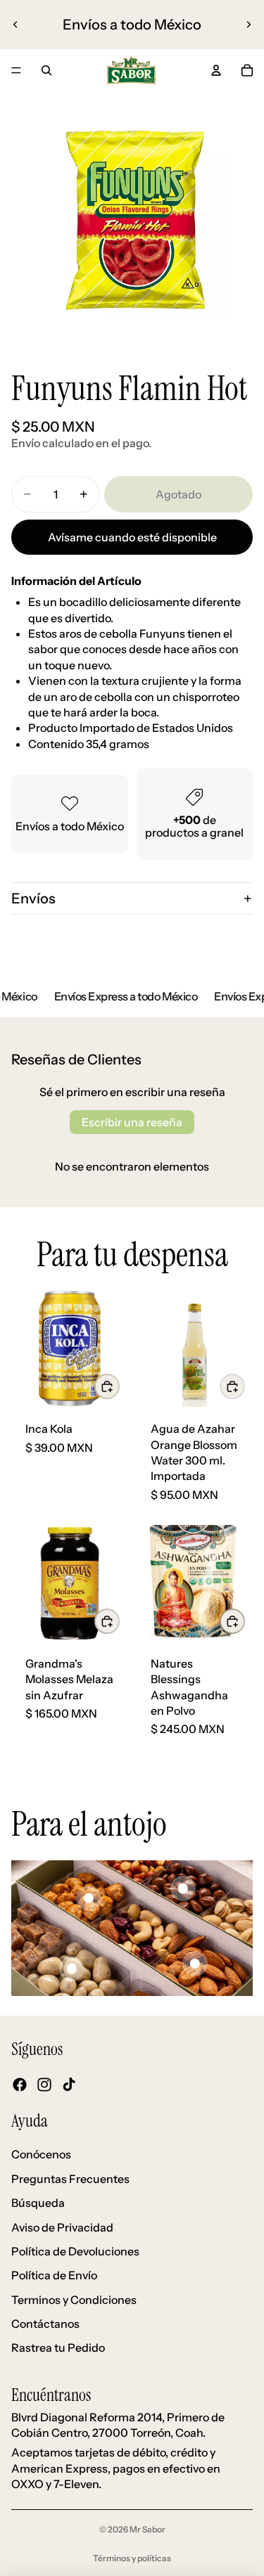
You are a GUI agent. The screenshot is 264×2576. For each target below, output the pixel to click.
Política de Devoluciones (75, 2251)
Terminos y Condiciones (74, 2300)
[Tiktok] (69, 2084)
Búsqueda (38, 2203)
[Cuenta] (216, 70)
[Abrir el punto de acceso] (89, 1898)
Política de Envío (54, 2275)
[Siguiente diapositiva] (249, 25)
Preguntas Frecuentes (70, 2179)
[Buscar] (46, 70)
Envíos (33, 899)
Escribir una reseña (132, 1122)
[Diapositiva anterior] (15, 25)
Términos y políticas (132, 2558)
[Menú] (16, 70)
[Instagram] (44, 2084)
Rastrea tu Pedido (58, 2348)
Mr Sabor (147, 2529)
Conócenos (41, 2154)
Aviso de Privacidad (62, 2227)
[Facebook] (20, 2084)
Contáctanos (45, 2324)
